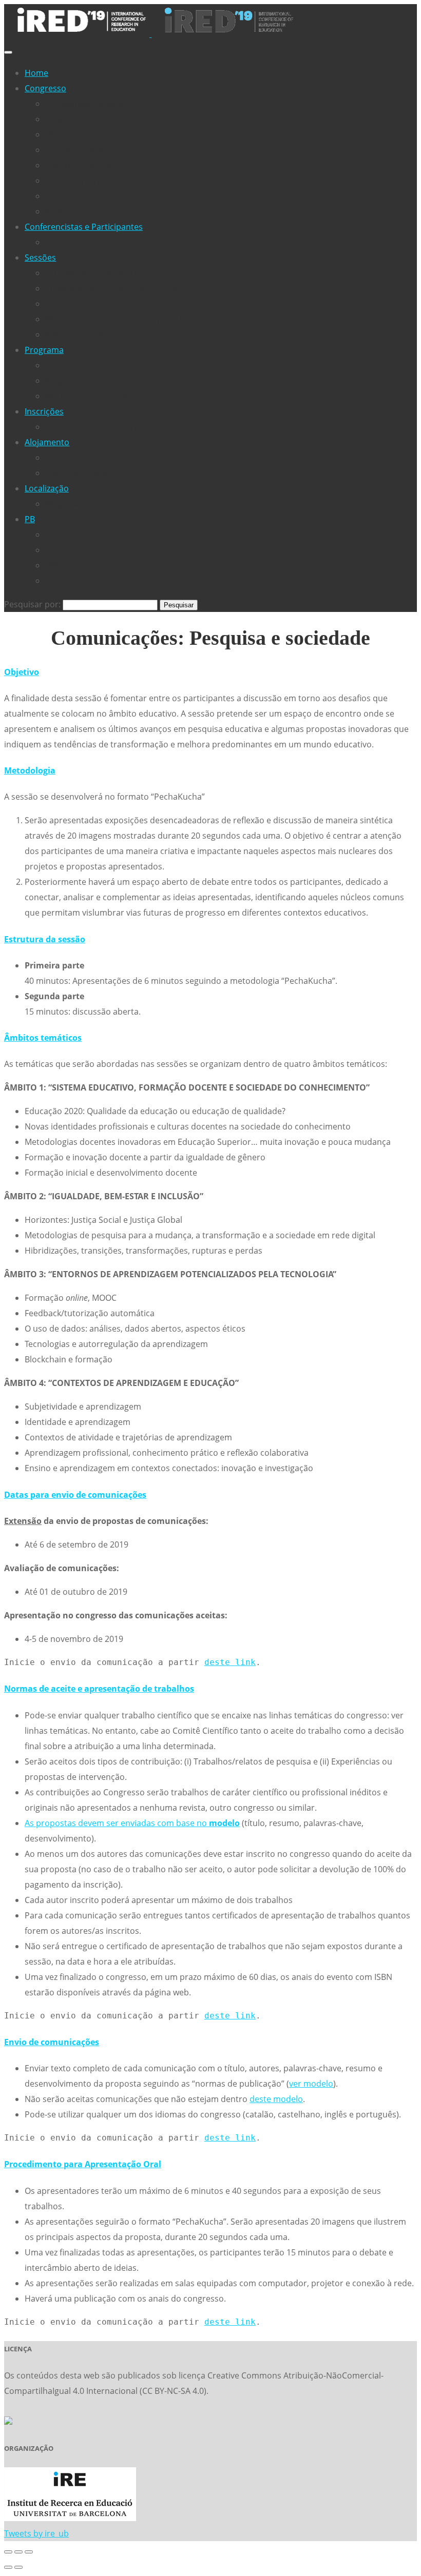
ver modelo (311, 2084)
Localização (47, 488)
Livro (55, 196)
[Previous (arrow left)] (8, 2567)
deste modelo (276, 2099)
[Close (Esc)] (8, 2552)
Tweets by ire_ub (36, 2533)
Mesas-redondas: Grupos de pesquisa (119, 319)
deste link (230, 1662)
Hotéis (58, 458)
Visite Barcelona (76, 473)
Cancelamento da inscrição (98, 427)
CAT (52, 550)
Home (36, 73)
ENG (54, 565)
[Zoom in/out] (29, 2552)
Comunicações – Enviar (90, 242)
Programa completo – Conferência (112, 119)
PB (30, 519)
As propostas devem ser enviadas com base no (132, 1823)
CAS (53, 534)
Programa (44, 350)
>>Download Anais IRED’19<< (101, 104)
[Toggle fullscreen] (18, 2552)
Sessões (40, 257)
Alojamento (47, 442)
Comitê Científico (78, 165)
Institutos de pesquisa (88, 334)
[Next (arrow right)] (18, 2567)
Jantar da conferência (87, 396)
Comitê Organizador (84, 181)
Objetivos (63, 134)
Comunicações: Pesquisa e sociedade (117, 304)
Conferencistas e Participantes (84, 227)
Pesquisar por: (32, 604)
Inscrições (44, 411)
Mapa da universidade (88, 504)
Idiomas (61, 211)
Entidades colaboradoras (94, 150)
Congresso (45, 88)
